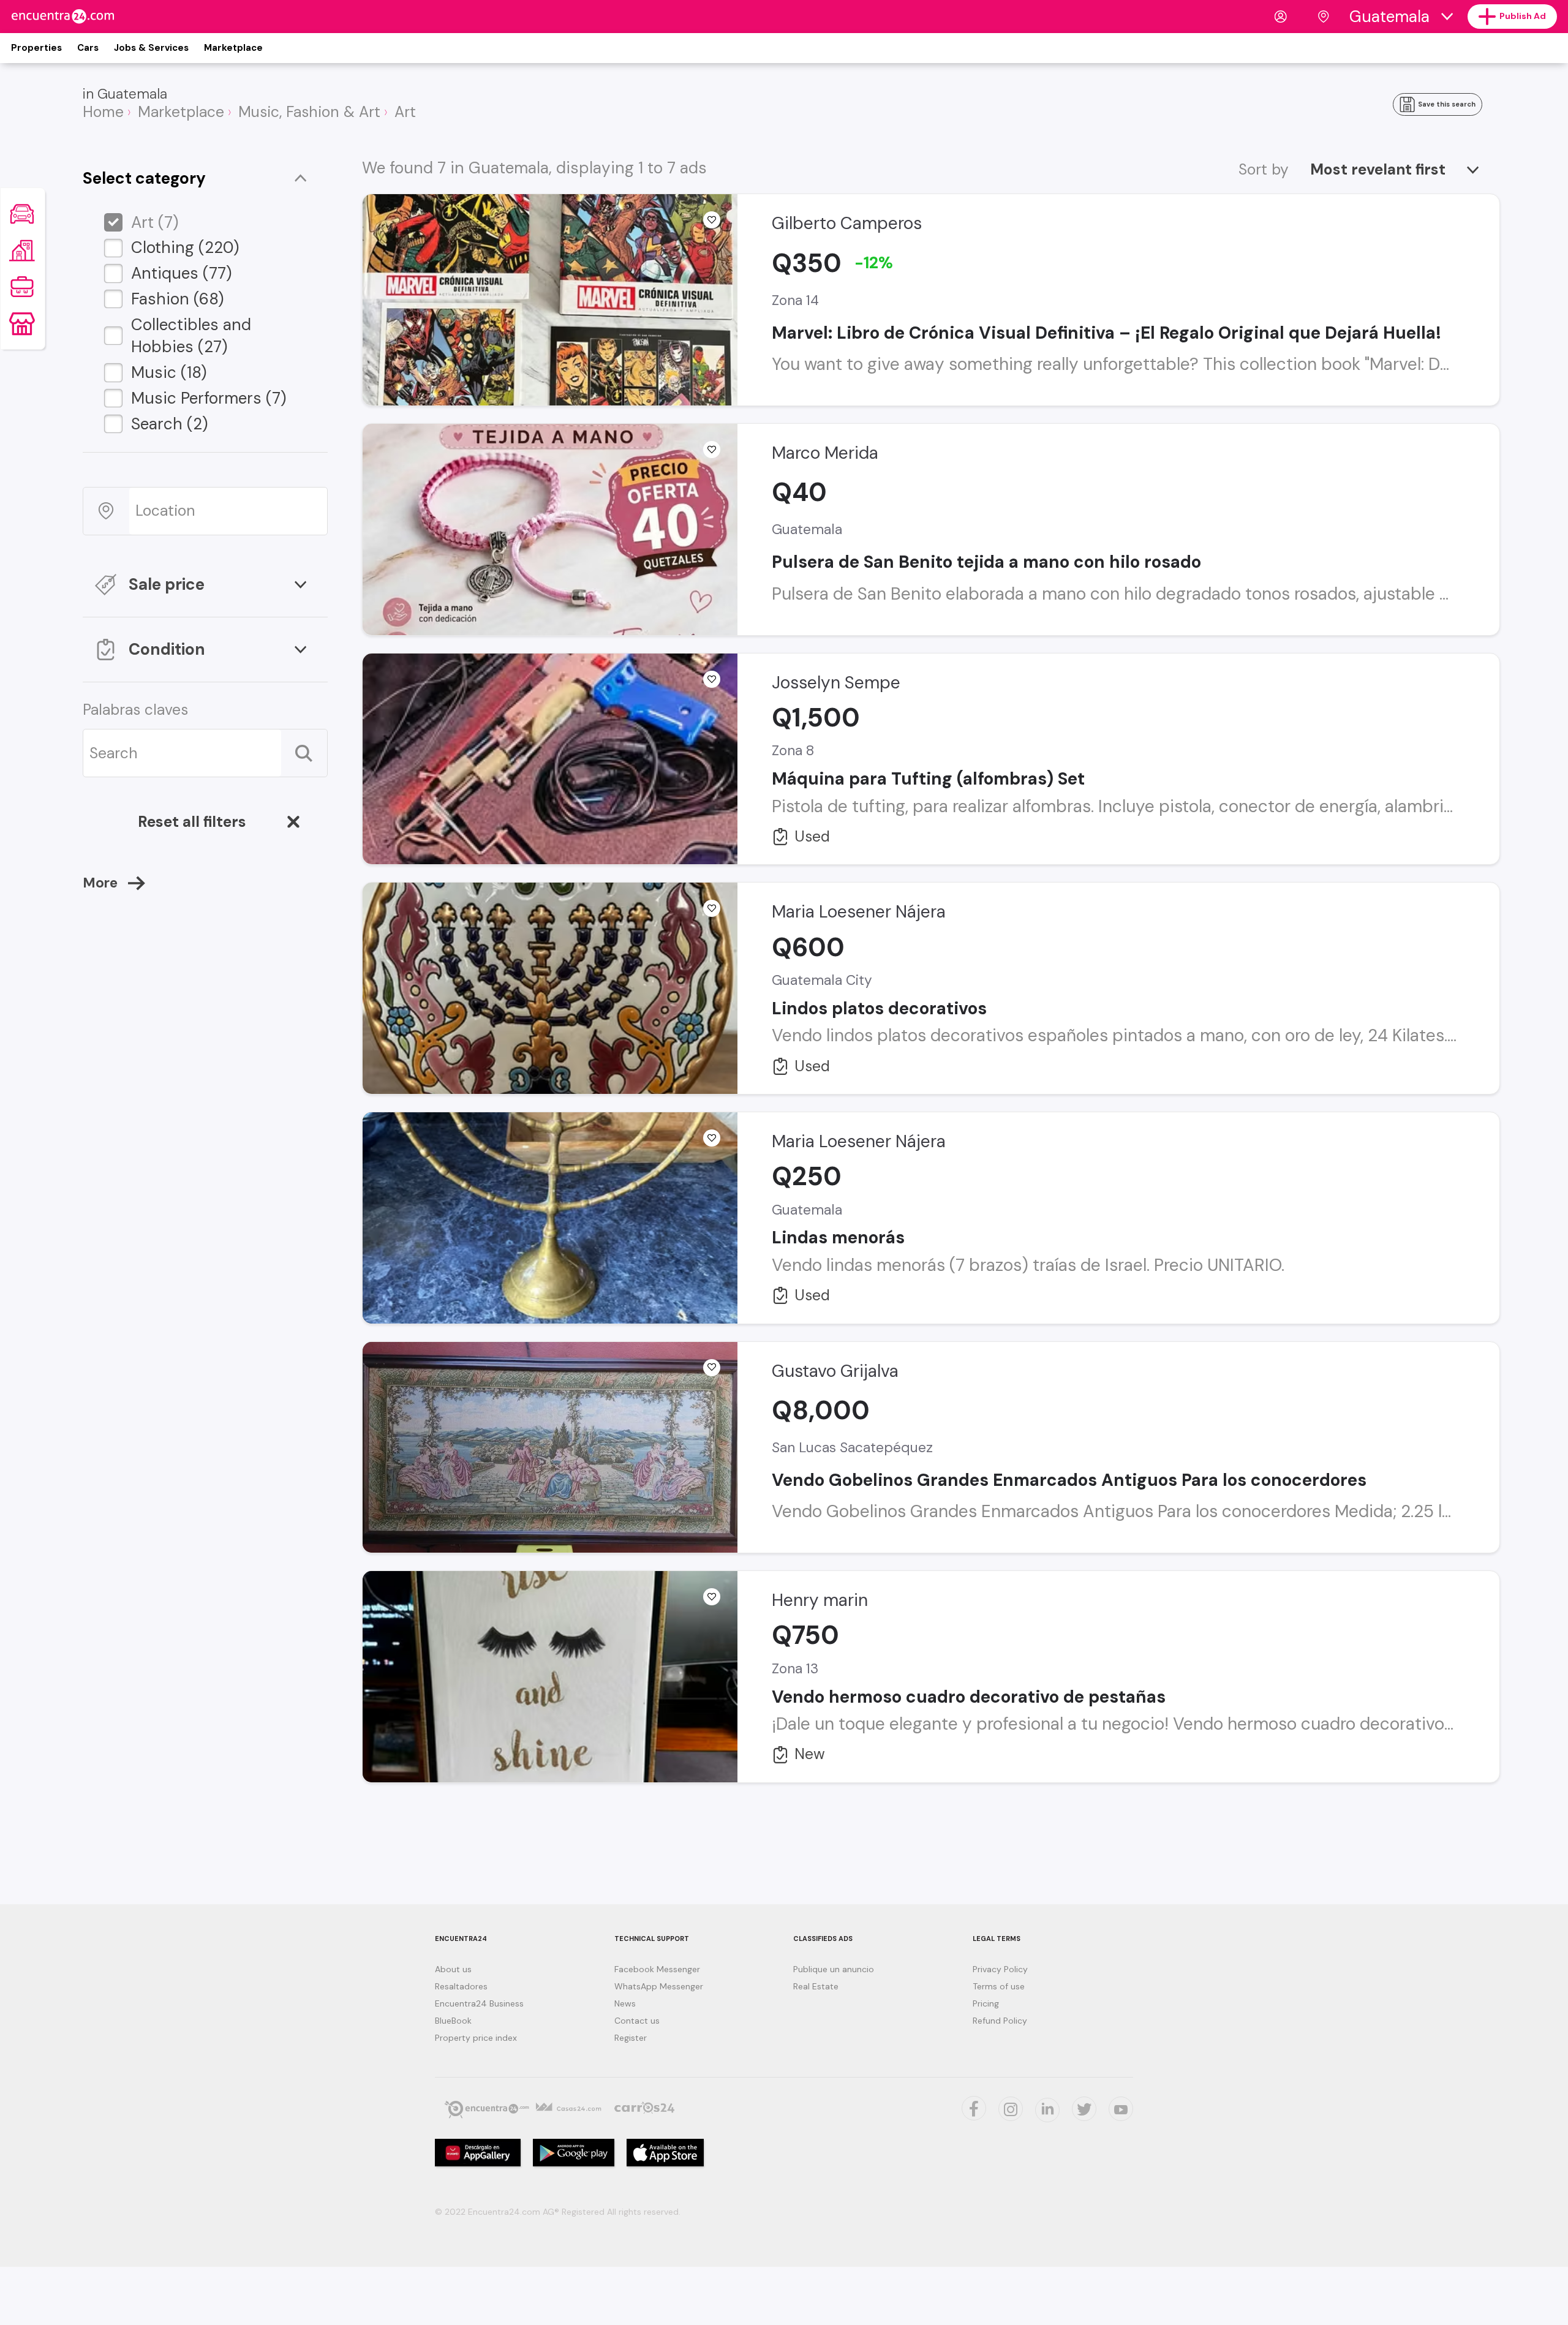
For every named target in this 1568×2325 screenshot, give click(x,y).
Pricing (986, 2003)
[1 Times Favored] (712, 1368)
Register (631, 2038)
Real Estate (816, 1986)
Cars (88, 48)
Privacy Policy (1000, 1969)
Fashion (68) (178, 299)
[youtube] (1121, 2109)
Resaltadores (461, 1986)
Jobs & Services (151, 48)
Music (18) (169, 372)
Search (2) (170, 424)
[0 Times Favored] (712, 220)
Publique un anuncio (834, 1969)
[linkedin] (1047, 2110)
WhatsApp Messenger (659, 1986)
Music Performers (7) (209, 398)
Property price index (476, 2038)
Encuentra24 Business (479, 2003)
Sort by (1264, 170)
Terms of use (999, 1986)
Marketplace (233, 48)
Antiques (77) (182, 273)
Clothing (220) (185, 247)
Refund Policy (1000, 2021)
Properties (36, 48)
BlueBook (453, 2021)
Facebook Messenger (657, 1969)
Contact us (637, 2021)
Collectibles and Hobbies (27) (191, 336)
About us (453, 1969)
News (625, 2003)
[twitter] (974, 2108)
